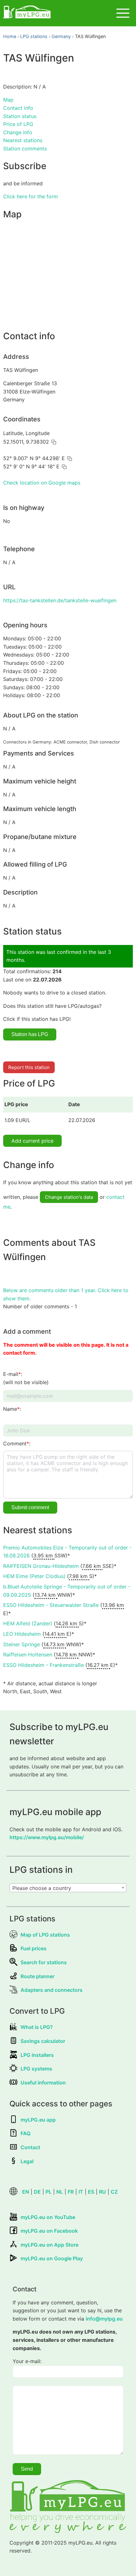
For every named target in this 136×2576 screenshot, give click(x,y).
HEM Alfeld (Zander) (28, 1623)
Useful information (43, 2083)
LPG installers (37, 2055)
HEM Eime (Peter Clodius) (34, 1576)
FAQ (25, 2133)
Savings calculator (43, 2041)
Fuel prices (34, 1948)
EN (26, 2192)
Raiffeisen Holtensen (28, 1655)
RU (102, 2192)
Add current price (32, 1141)
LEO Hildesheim (22, 1634)
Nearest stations (23, 140)
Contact (30, 2147)
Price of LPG (18, 124)
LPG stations (34, 36)
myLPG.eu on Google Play (52, 2258)
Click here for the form (31, 196)
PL (49, 2192)
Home (10, 36)
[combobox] (68, 1888)
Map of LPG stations (45, 1935)
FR (71, 2192)
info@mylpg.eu (104, 2319)
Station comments (25, 149)
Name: (12, 1409)
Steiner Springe (22, 1644)
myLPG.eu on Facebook (49, 2231)
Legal (27, 2161)
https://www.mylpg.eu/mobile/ (47, 1837)
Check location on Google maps (42, 483)
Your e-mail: (27, 2361)
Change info (18, 132)
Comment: (17, 1443)
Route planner (37, 1976)
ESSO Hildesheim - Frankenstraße (43, 1665)
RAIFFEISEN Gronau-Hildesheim (41, 1566)
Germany (61, 36)
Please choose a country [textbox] (42, 1888)
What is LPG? (37, 2027)
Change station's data (69, 1197)
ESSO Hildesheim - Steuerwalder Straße (51, 1605)
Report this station (29, 1067)
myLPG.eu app (38, 2120)
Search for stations (44, 1962)
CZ (114, 2192)
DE (37, 2192)
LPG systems (36, 2069)
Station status (20, 116)
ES (91, 2192)
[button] (54, 442)
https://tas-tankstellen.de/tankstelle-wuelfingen (60, 600)
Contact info (18, 108)
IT (81, 2192)
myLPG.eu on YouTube (48, 2217)
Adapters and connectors (52, 1990)
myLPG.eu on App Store (49, 2245)
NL (60, 2192)
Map (8, 100)
